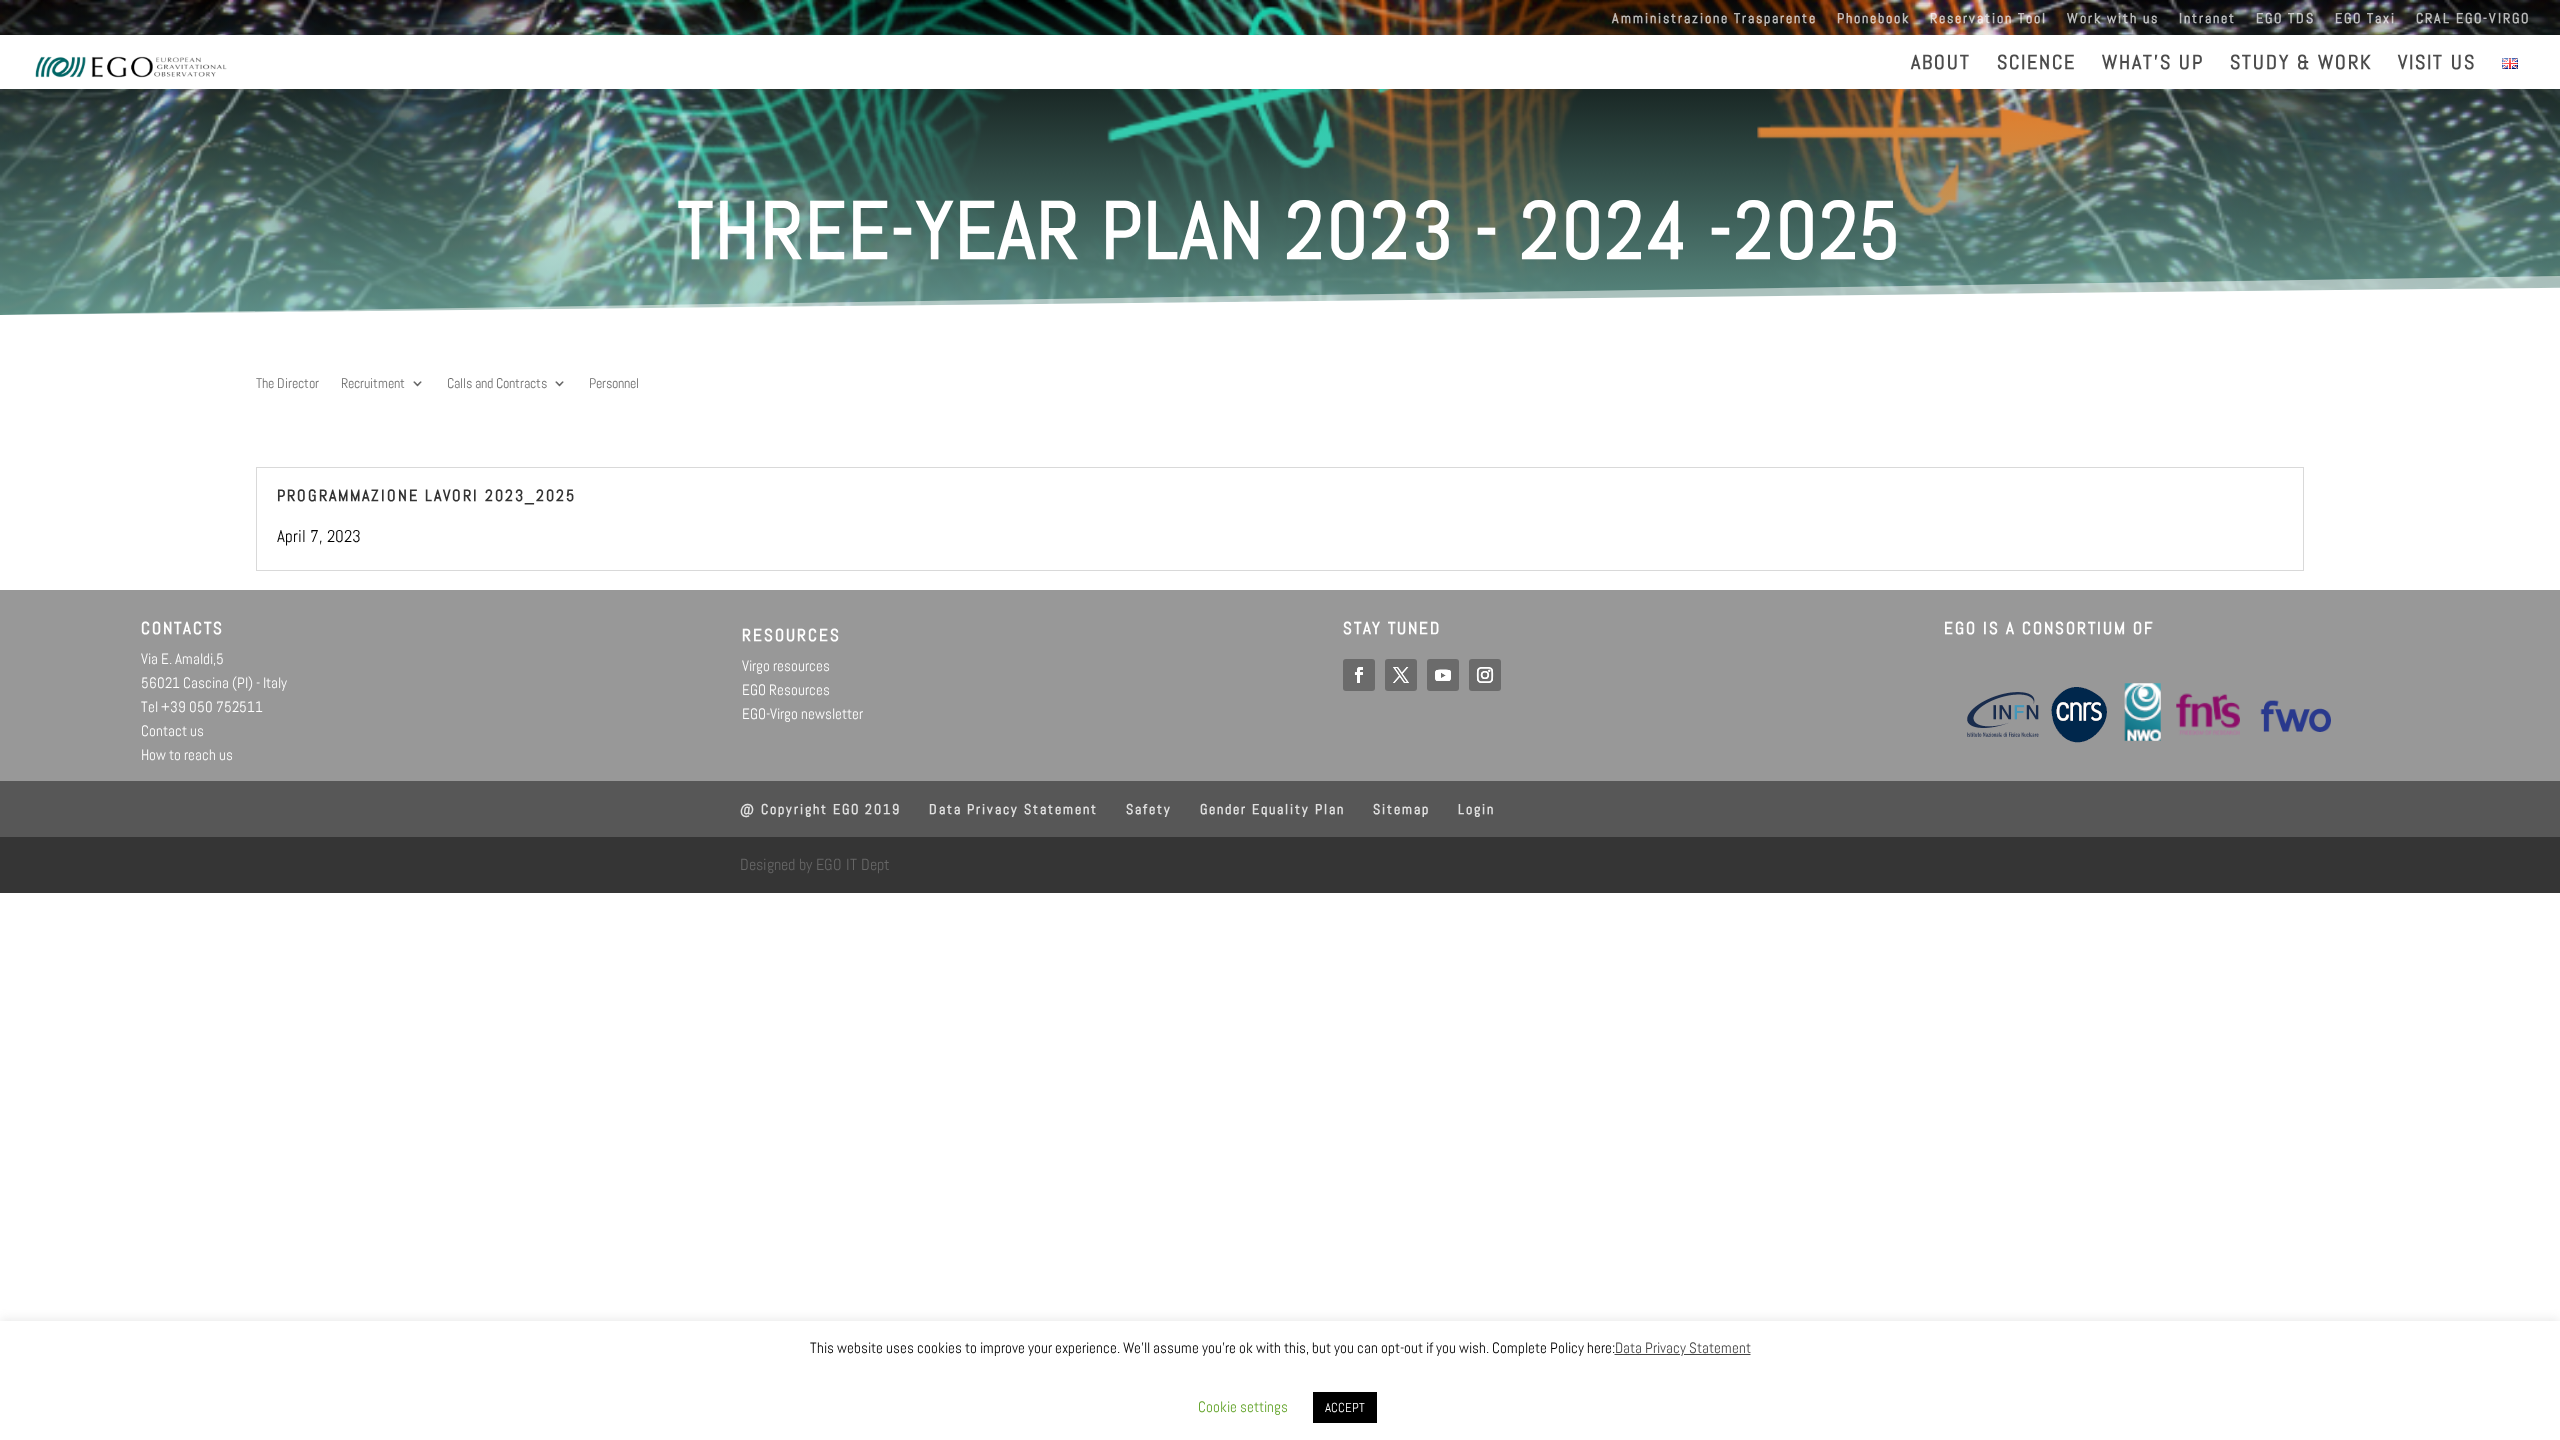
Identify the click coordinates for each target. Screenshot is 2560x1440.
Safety (1149, 809)
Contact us (172, 730)
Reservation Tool (1988, 19)
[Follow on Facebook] (1359, 675)
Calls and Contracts (497, 384)
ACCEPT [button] (1345, 1407)
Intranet (2207, 19)
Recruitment (373, 384)
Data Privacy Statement (1013, 809)
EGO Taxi (2365, 19)
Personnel (614, 384)
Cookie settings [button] (1243, 1406)
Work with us (2113, 19)
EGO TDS (2285, 19)
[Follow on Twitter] (1401, 675)
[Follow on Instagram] (1485, 675)
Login (1476, 809)
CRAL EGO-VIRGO (2473, 19)
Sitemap (1401, 809)
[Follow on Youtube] (1443, 675)
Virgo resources (786, 665)
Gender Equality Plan (1272, 809)
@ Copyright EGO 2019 (820, 809)
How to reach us (187, 754)
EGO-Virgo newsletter (802, 713)
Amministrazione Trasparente (1714, 19)
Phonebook (1873, 19)
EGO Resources (786, 689)
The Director (287, 384)
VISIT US (2437, 65)
